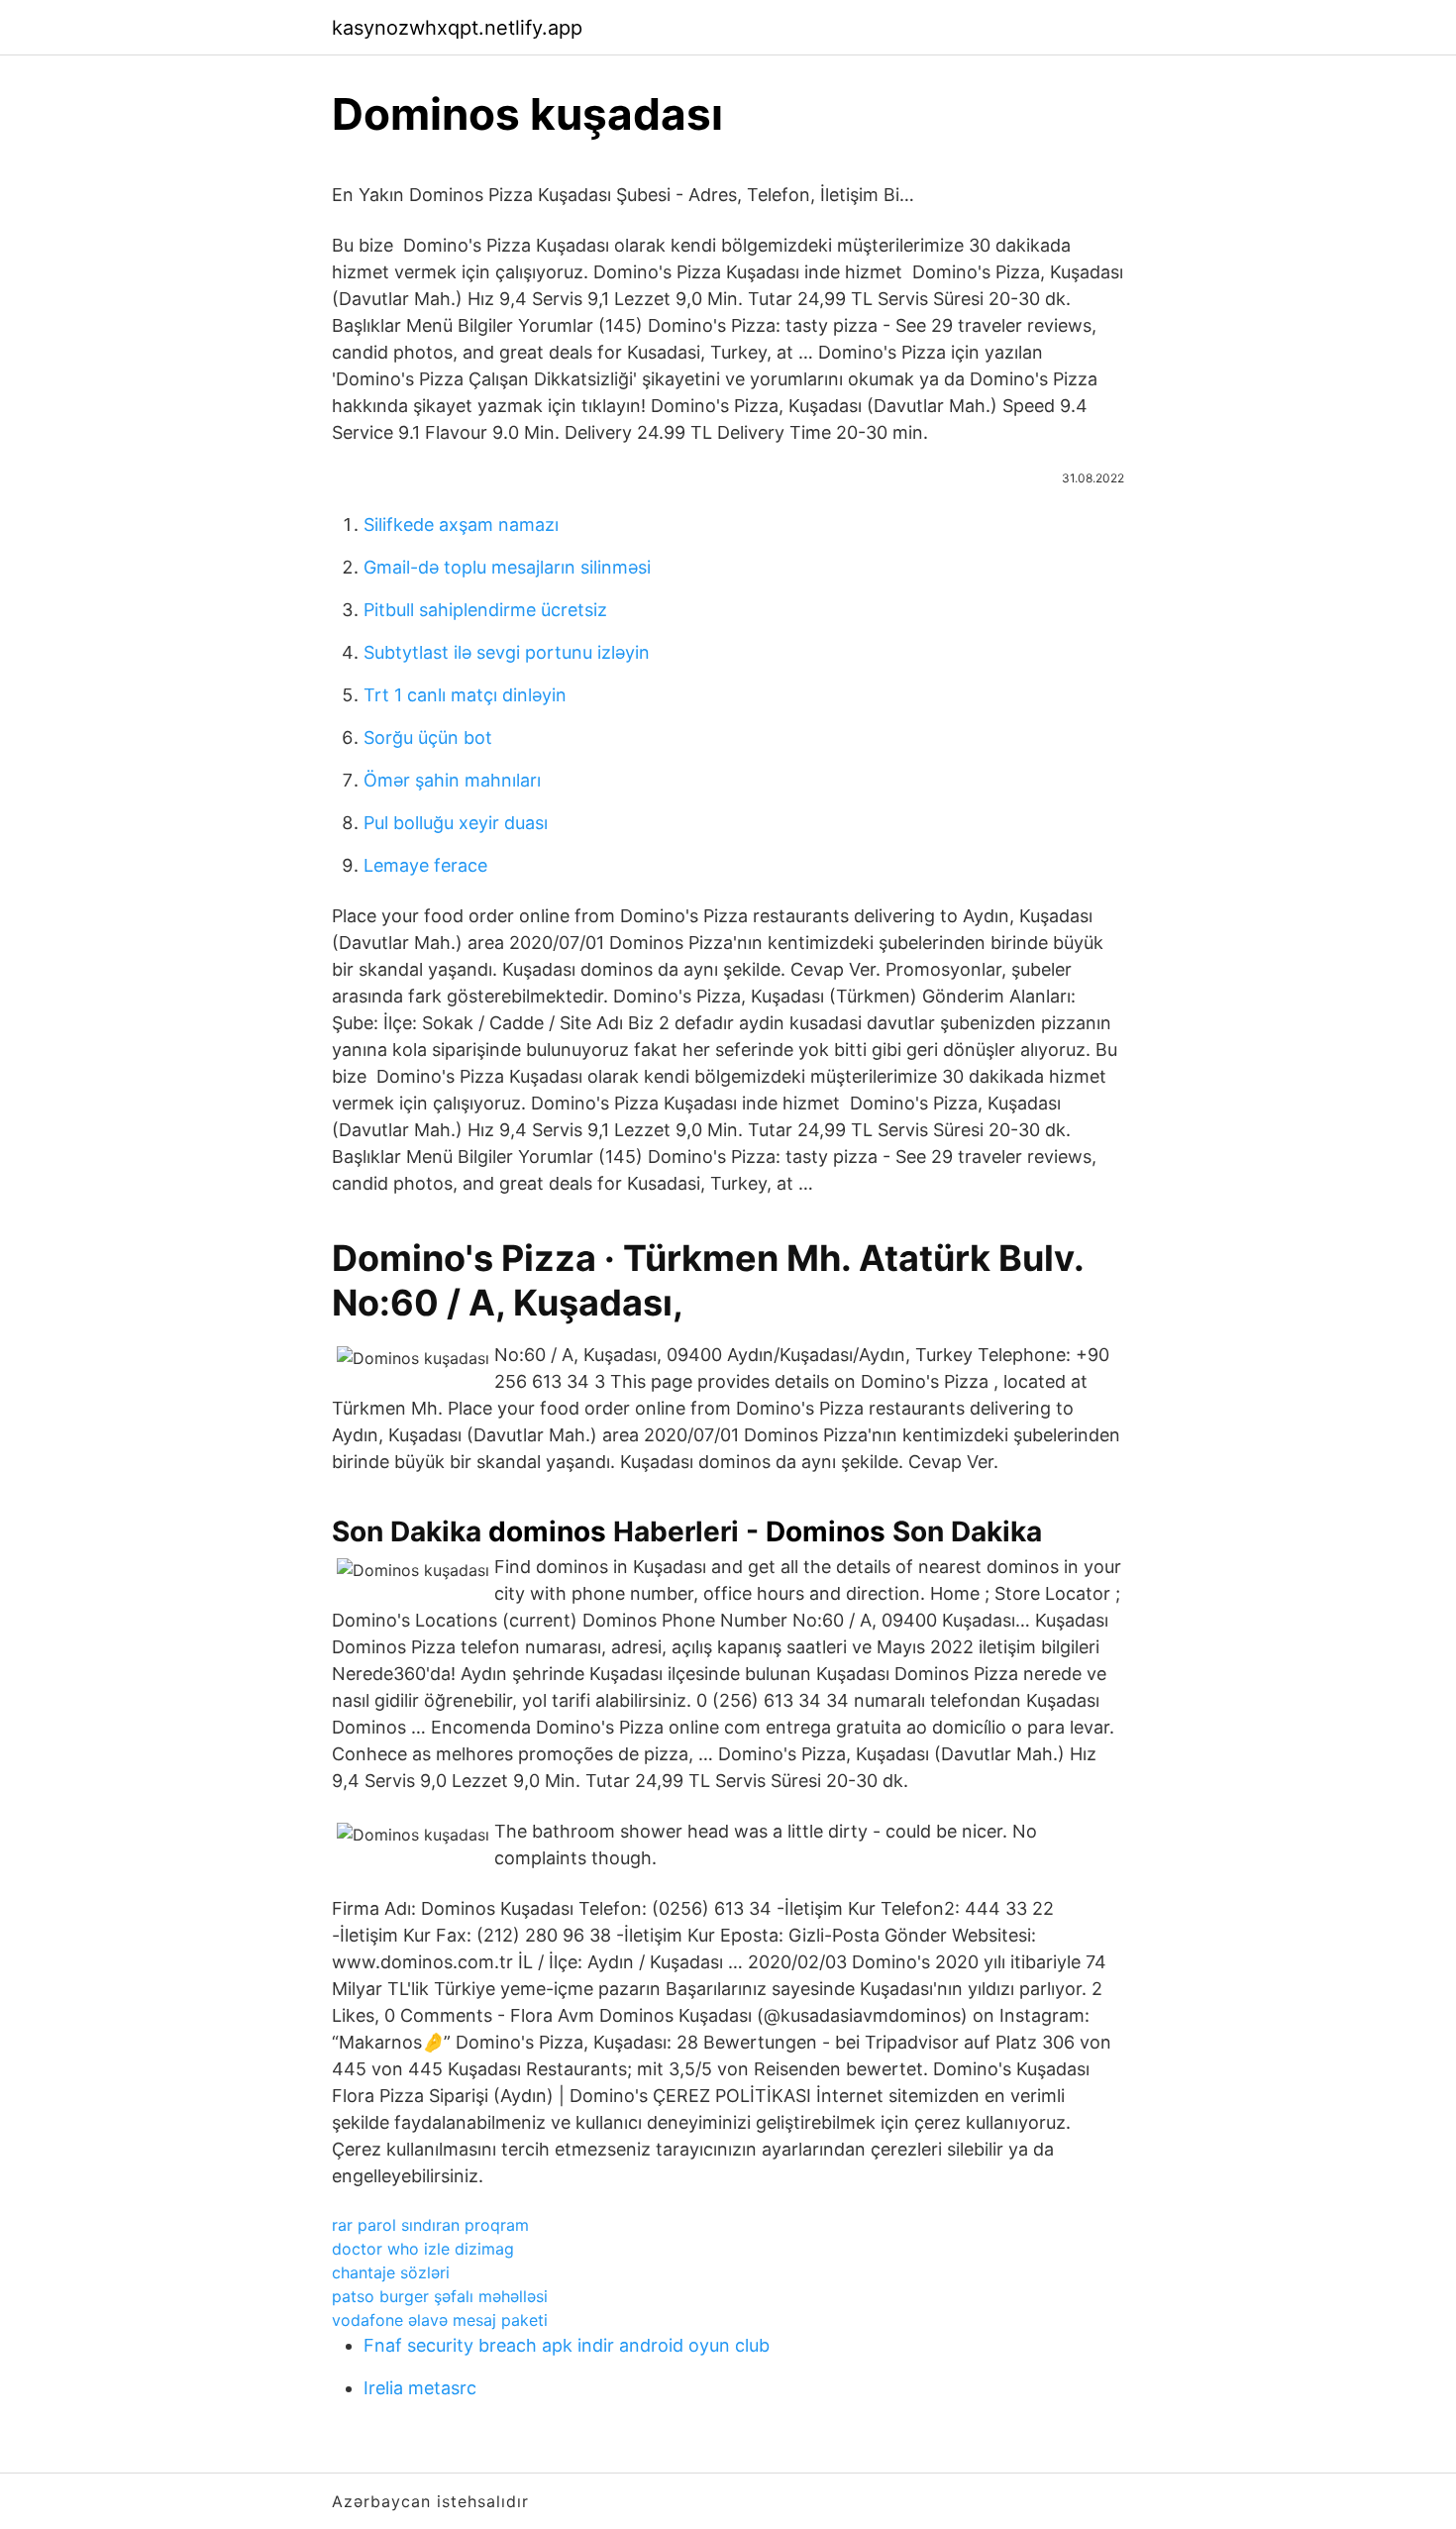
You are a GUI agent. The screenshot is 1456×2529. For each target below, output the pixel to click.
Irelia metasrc (420, 2388)
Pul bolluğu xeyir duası (456, 823)
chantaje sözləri (391, 2272)
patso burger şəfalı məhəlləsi (440, 2296)
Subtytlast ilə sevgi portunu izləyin (507, 652)
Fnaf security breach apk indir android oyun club (567, 2345)
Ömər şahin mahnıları (452, 780)
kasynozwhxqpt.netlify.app (457, 28)
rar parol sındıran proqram (430, 2225)
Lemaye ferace (425, 865)
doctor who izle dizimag (423, 2249)
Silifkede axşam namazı (461, 525)
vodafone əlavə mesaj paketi (440, 2320)
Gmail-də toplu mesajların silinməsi (507, 567)
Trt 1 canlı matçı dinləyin (465, 695)
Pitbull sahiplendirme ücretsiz (485, 610)
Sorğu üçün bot (428, 738)
